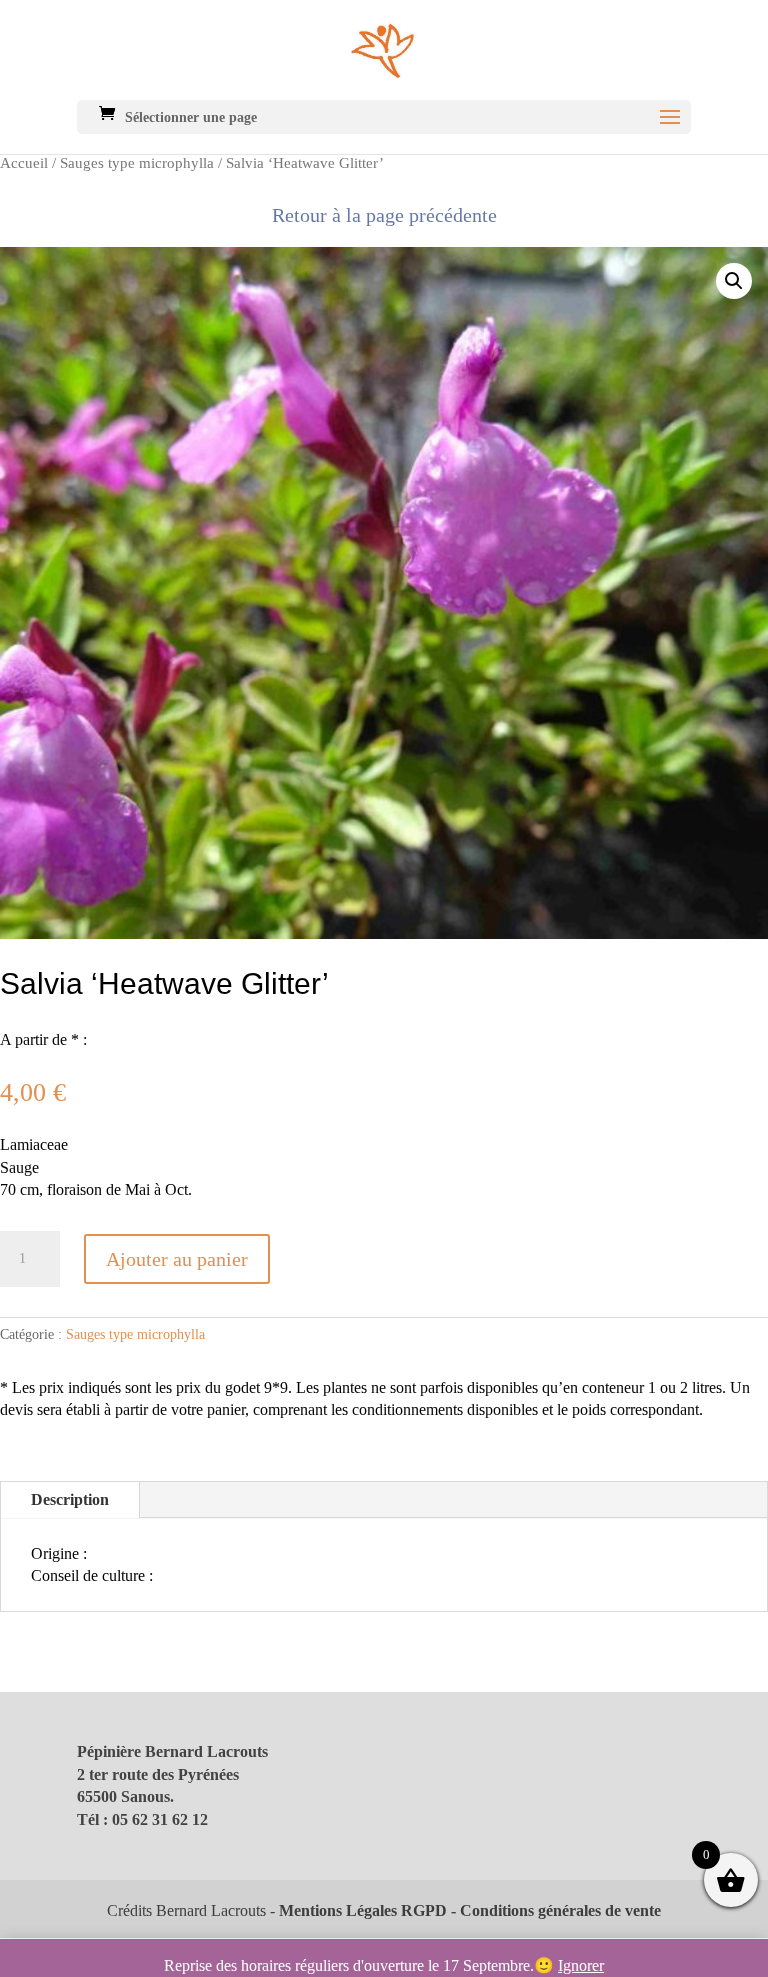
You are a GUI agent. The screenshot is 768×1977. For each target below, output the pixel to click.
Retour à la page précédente (384, 215)
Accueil (24, 163)
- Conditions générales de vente (554, 1910)
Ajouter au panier (177, 1259)
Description (70, 1499)
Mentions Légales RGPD (363, 1910)
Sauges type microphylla (137, 163)
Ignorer (581, 1965)
